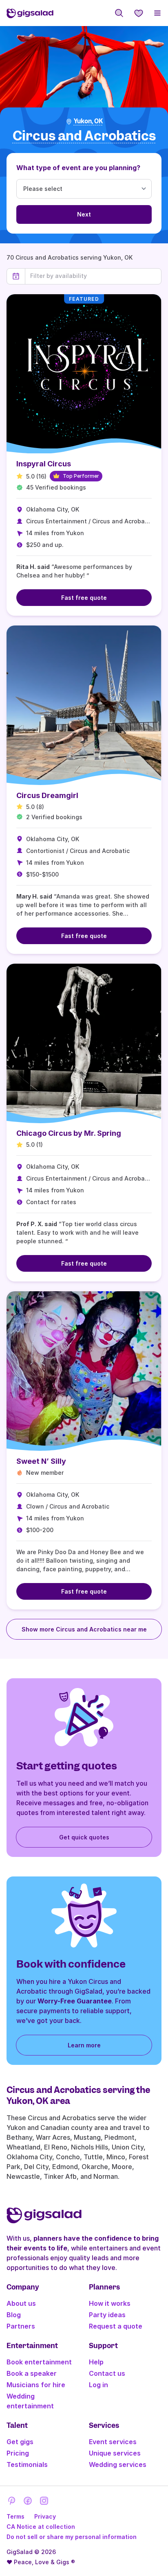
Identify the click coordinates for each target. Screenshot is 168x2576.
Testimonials (27, 2464)
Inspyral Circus (44, 464)
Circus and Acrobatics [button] (84, 136)
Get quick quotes (84, 1837)
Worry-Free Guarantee (75, 2001)
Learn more (84, 2045)
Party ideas (107, 2315)
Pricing (18, 2453)
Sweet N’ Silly (41, 1461)
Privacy (45, 2516)
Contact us (107, 2373)
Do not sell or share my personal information (72, 2537)
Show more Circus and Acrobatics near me (84, 1629)
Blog (14, 2315)
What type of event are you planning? (78, 168)
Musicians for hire (36, 2385)
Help (96, 2362)
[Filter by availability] (93, 276)
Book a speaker (32, 2373)
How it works (110, 2303)
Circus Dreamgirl (47, 795)
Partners (21, 2326)
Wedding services (118, 2464)
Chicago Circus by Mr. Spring (69, 1133)
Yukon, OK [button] (88, 121)
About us (21, 2303)
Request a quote (116, 2326)
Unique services (115, 2453)
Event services (113, 2442)
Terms (15, 2516)
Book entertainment (39, 2362)
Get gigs (20, 2442)
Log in (98, 2385)
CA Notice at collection (41, 2527)
